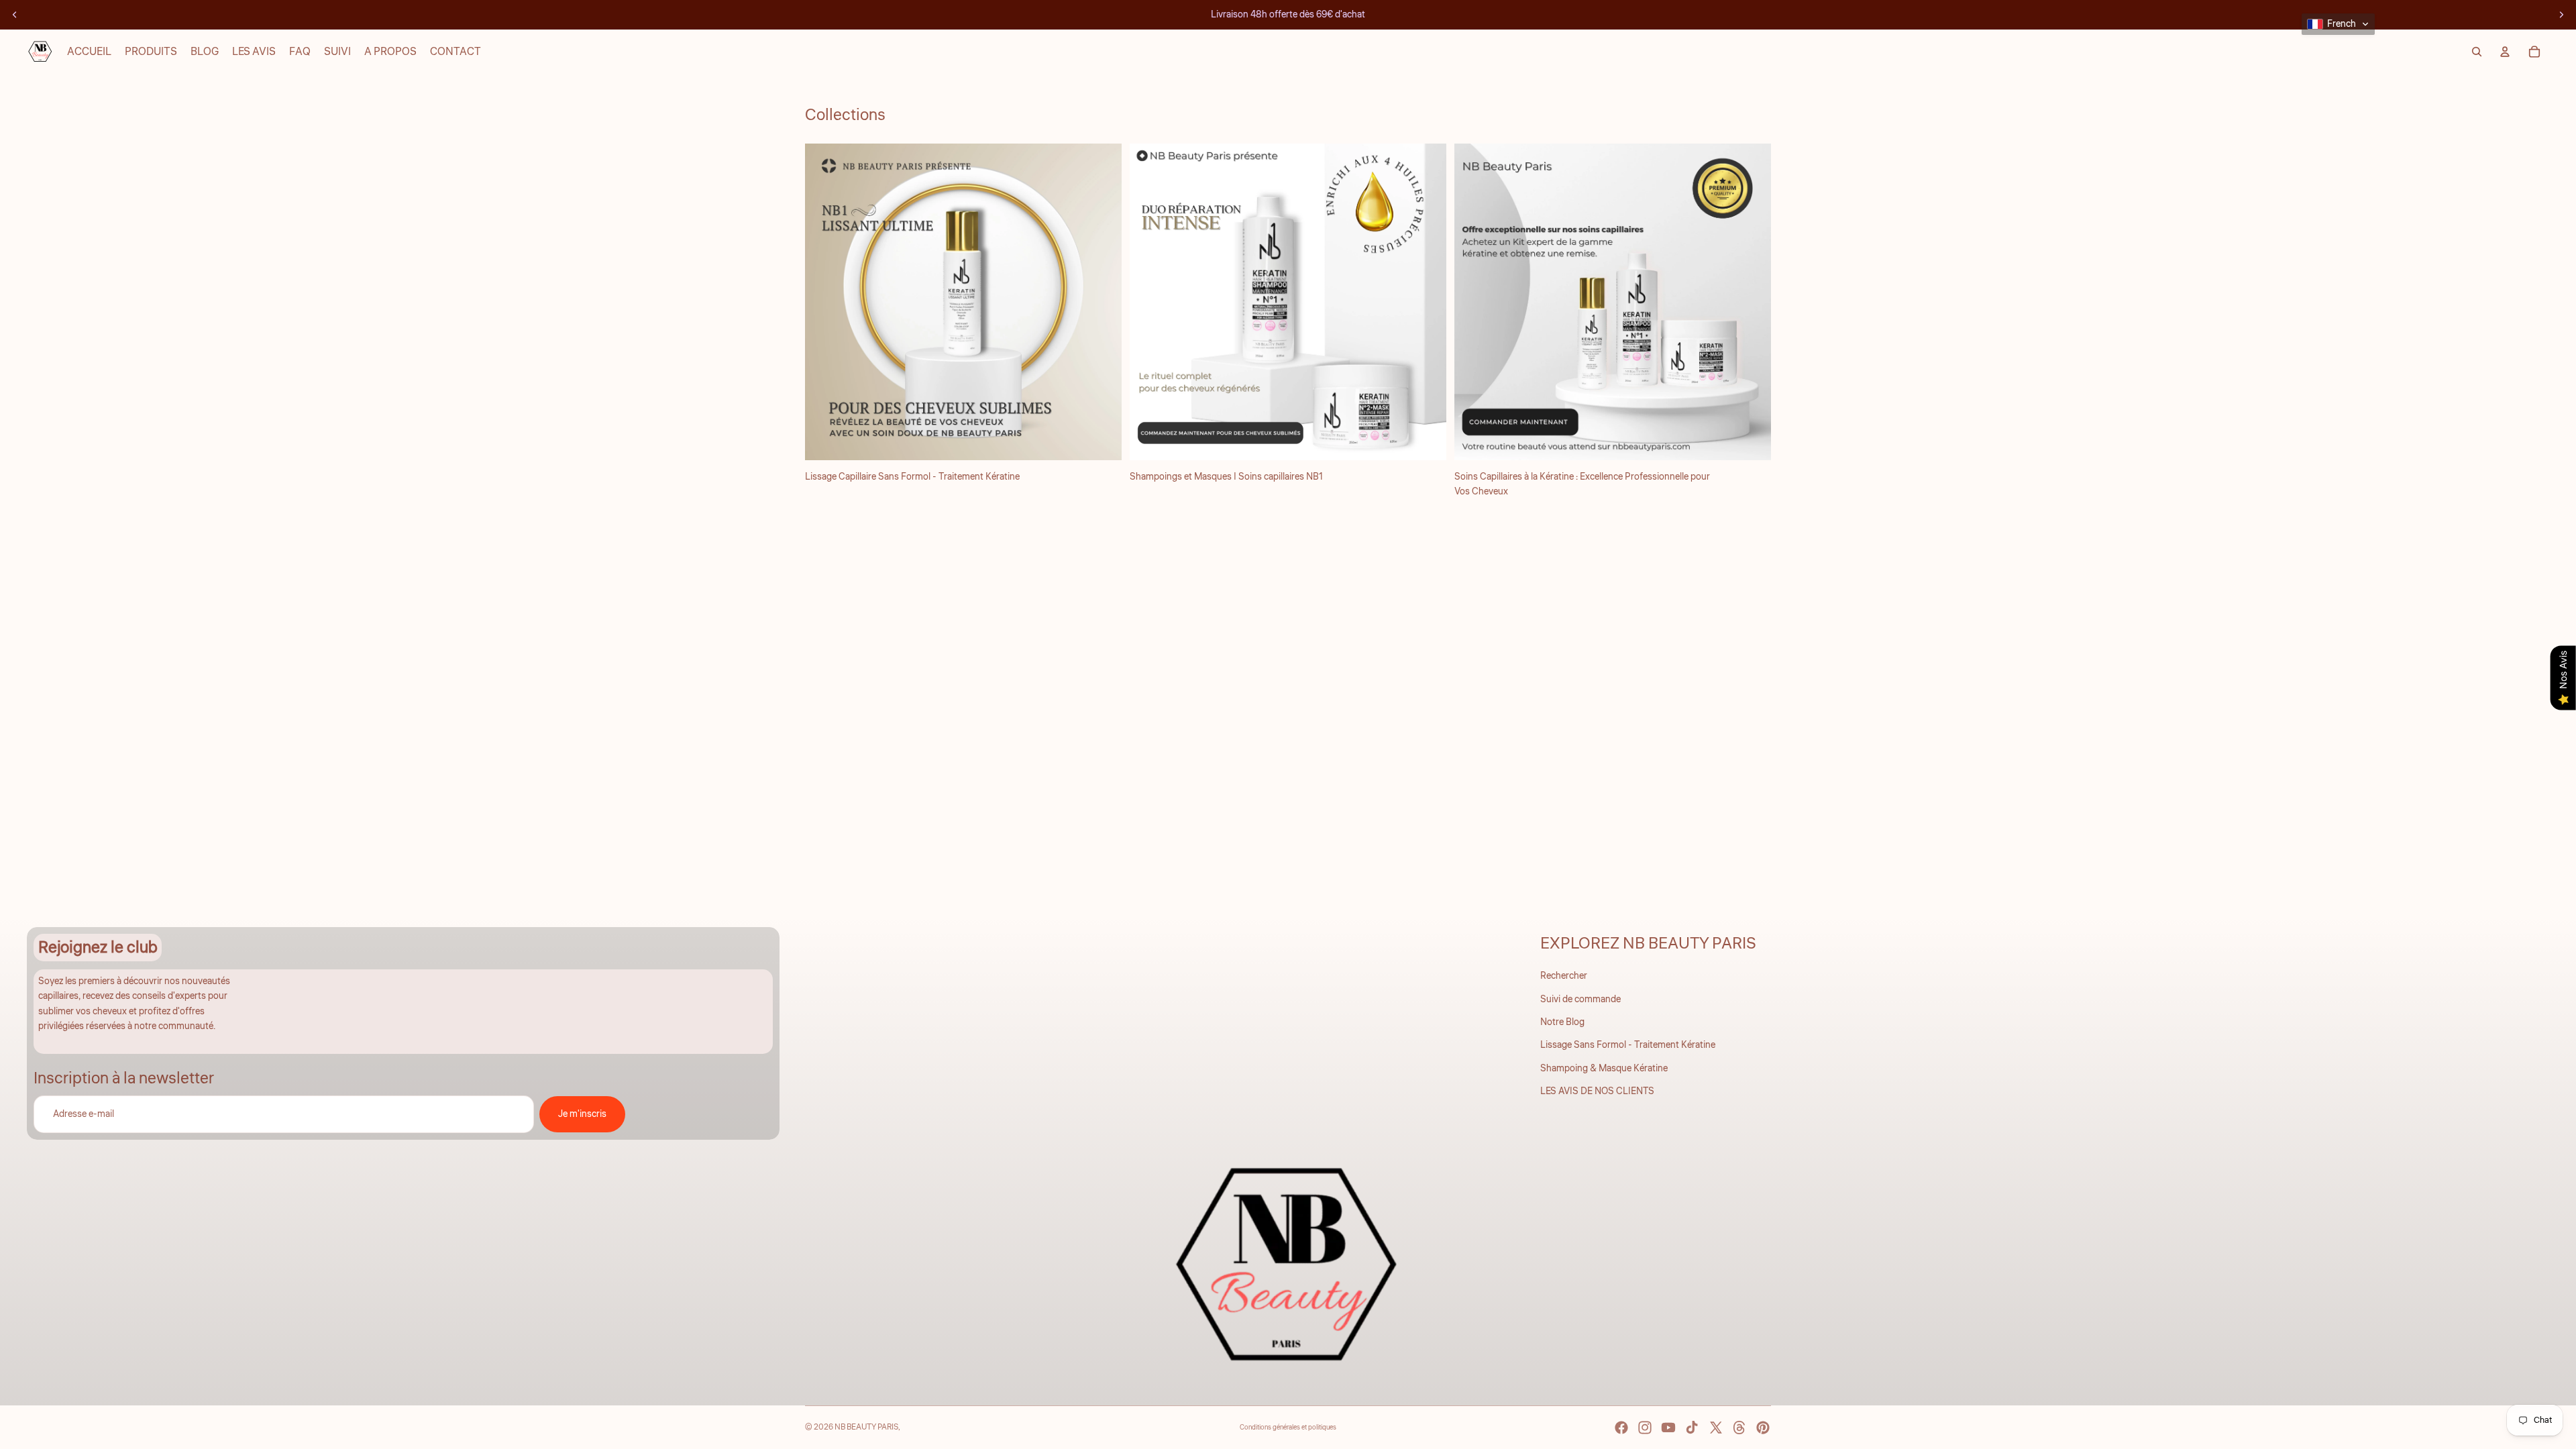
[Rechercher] (2477, 52)
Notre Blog (1562, 1022)
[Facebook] (1621, 1428)
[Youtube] (1668, 1428)
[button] (2338, 24)
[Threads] (1739, 1428)
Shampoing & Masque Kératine (1604, 1069)
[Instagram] (1645, 1428)
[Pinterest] (1763, 1428)
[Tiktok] (1692, 1428)
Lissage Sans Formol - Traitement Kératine (1628, 1045)
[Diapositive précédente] (15, 15)
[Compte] (2505, 52)
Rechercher (1564, 976)
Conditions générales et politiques (1288, 1428)
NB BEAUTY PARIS (866, 1427)
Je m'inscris (582, 1114)
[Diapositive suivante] (2561, 15)
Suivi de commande (1580, 1000)
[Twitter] (1716, 1428)
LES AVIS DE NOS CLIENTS (1597, 1091)
